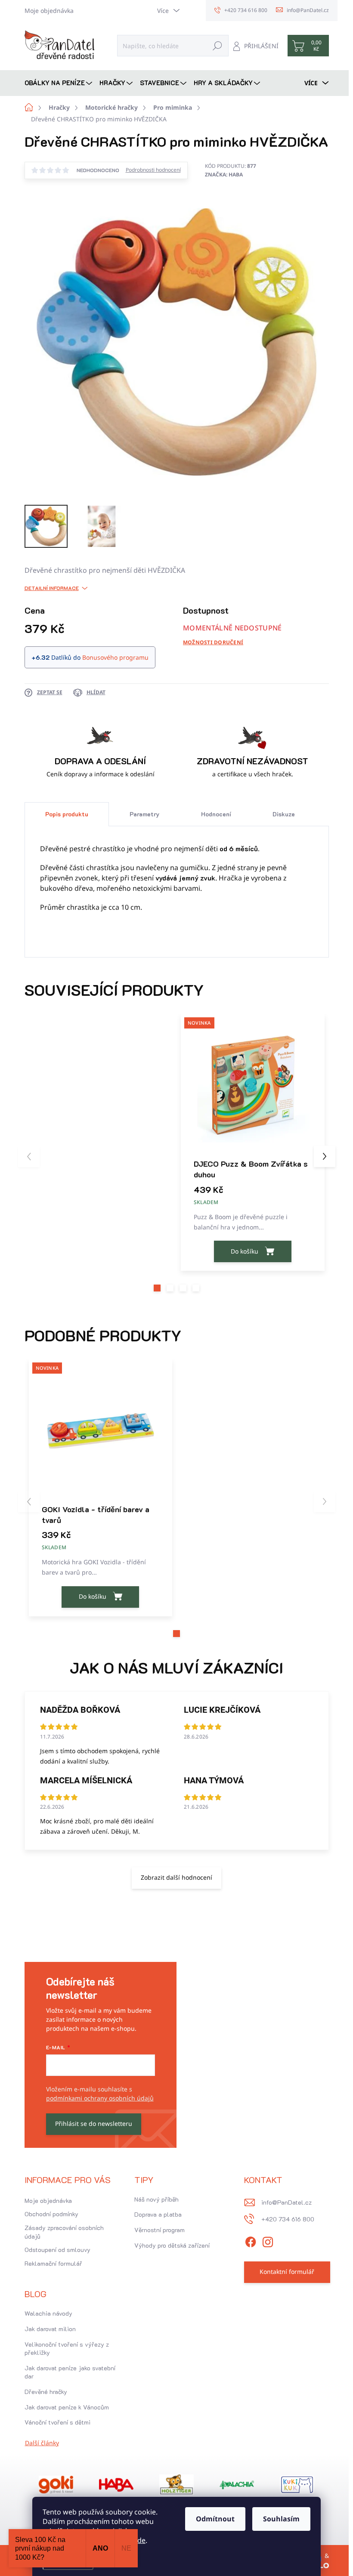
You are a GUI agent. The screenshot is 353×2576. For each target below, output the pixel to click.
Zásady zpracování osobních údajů (64, 2232)
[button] (157, 1288)
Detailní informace (52, 588)
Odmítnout (215, 2519)
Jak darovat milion (50, 2329)
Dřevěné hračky (46, 2392)
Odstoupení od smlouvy (57, 2250)
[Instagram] (268, 2241)
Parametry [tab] (144, 814)
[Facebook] (251, 2241)
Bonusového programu (115, 657)
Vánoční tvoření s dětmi (57, 2422)
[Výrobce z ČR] (237, 2485)
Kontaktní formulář (287, 2272)
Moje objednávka (49, 11)
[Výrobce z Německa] (56, 2485)
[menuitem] (59, 83)
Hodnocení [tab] (216, 814)
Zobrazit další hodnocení (176, 1877)
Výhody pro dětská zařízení (172, 2245)
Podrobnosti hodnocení (153, 170)
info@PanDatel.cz (286, 2202)
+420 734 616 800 (288, 2219)
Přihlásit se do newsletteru (94, 2124)
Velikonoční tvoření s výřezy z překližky (67, 2349)
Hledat (217, 45)
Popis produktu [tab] (67, 814)
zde (140, 2540)
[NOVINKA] (253, 1086)
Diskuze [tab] (284, 814)
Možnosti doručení (213, 642)
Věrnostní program (159, 2230)
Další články (42, 2443)
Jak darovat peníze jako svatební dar (70, 2372)
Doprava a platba (158, 2214)
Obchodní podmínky (51, 2214)
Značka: (224, 175)
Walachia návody (48, 2313)
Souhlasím (281, 2519)
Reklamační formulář (53, 2263)
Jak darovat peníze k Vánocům (67, 2407)
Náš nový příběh (156, 2199)
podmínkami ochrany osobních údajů (100, 2098)
